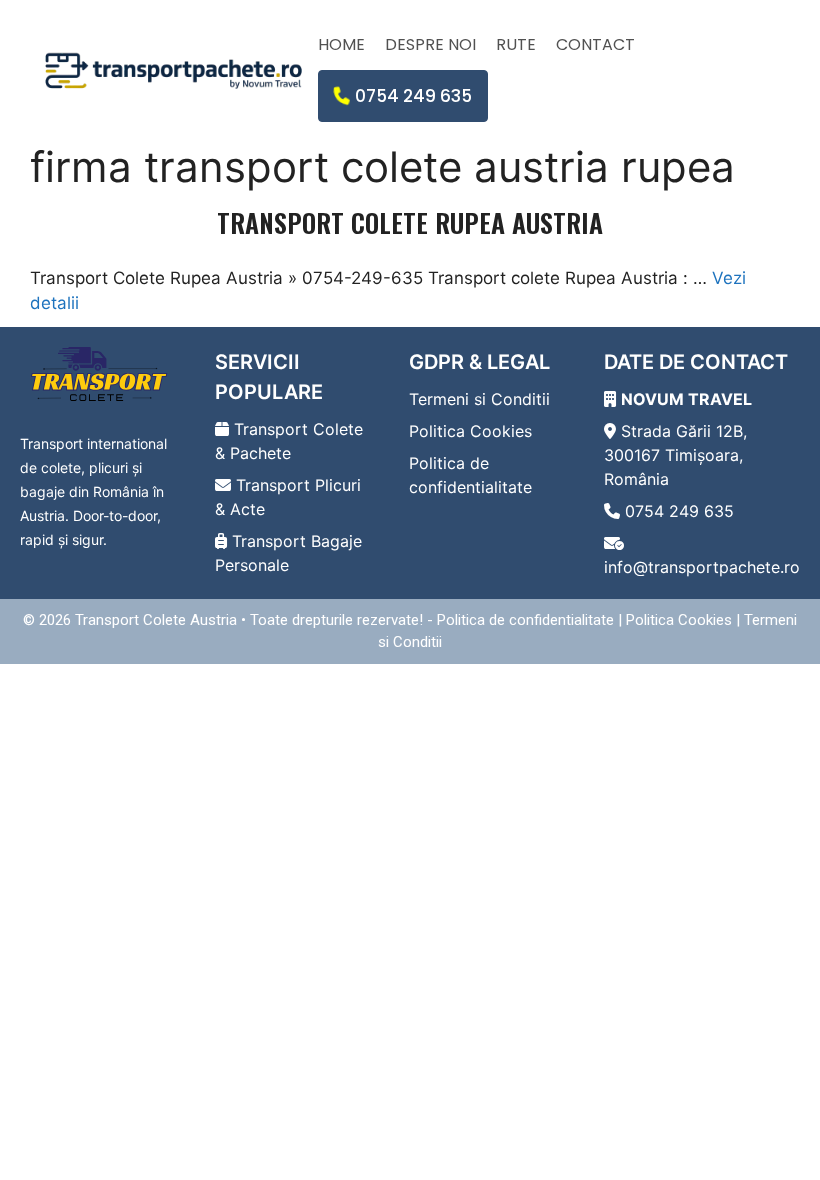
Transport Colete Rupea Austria (410, 222)
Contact (595, 44)
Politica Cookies (470, 431)
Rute (516, 44)
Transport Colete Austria (156, 620)
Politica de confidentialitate (525, 620)
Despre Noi (430, 44)
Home (341, 44)
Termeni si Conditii (479, 399)
